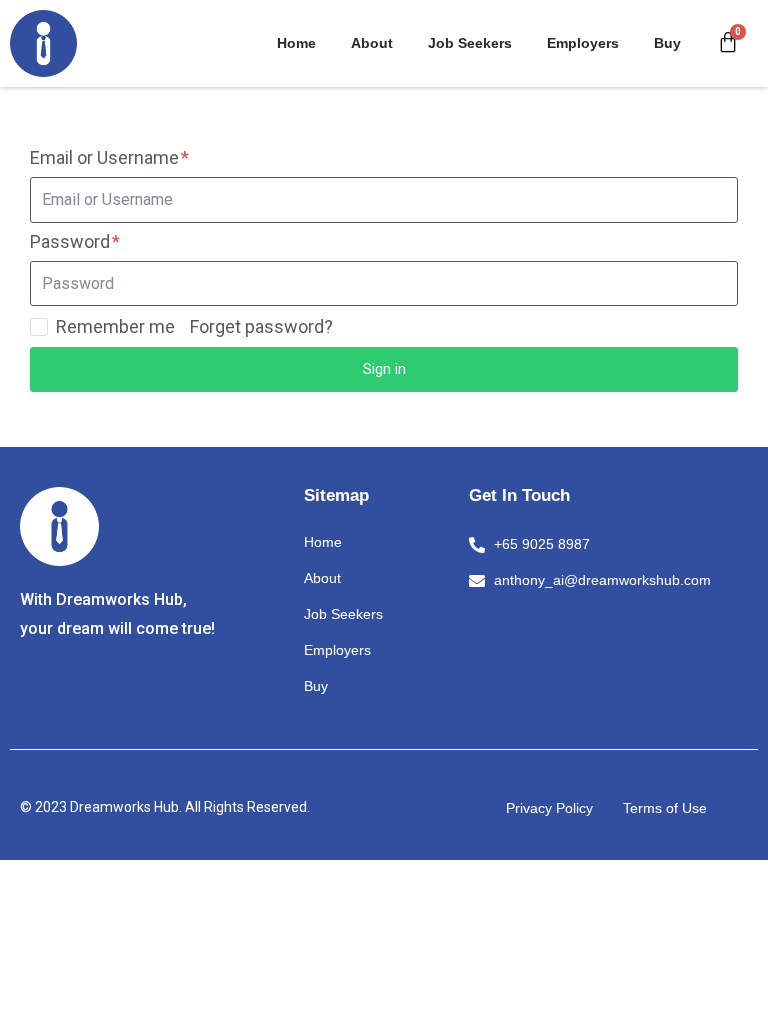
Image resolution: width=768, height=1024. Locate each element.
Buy (667, 43)
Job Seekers (470, 43)
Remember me (115, 327)
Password (72, 241)
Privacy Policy (549, 808)
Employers (583, 43)
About (372, 43)
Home (296, 43)
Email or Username (106, 157)
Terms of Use (665, 808)
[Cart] (728, 42)
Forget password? (261, 326)
